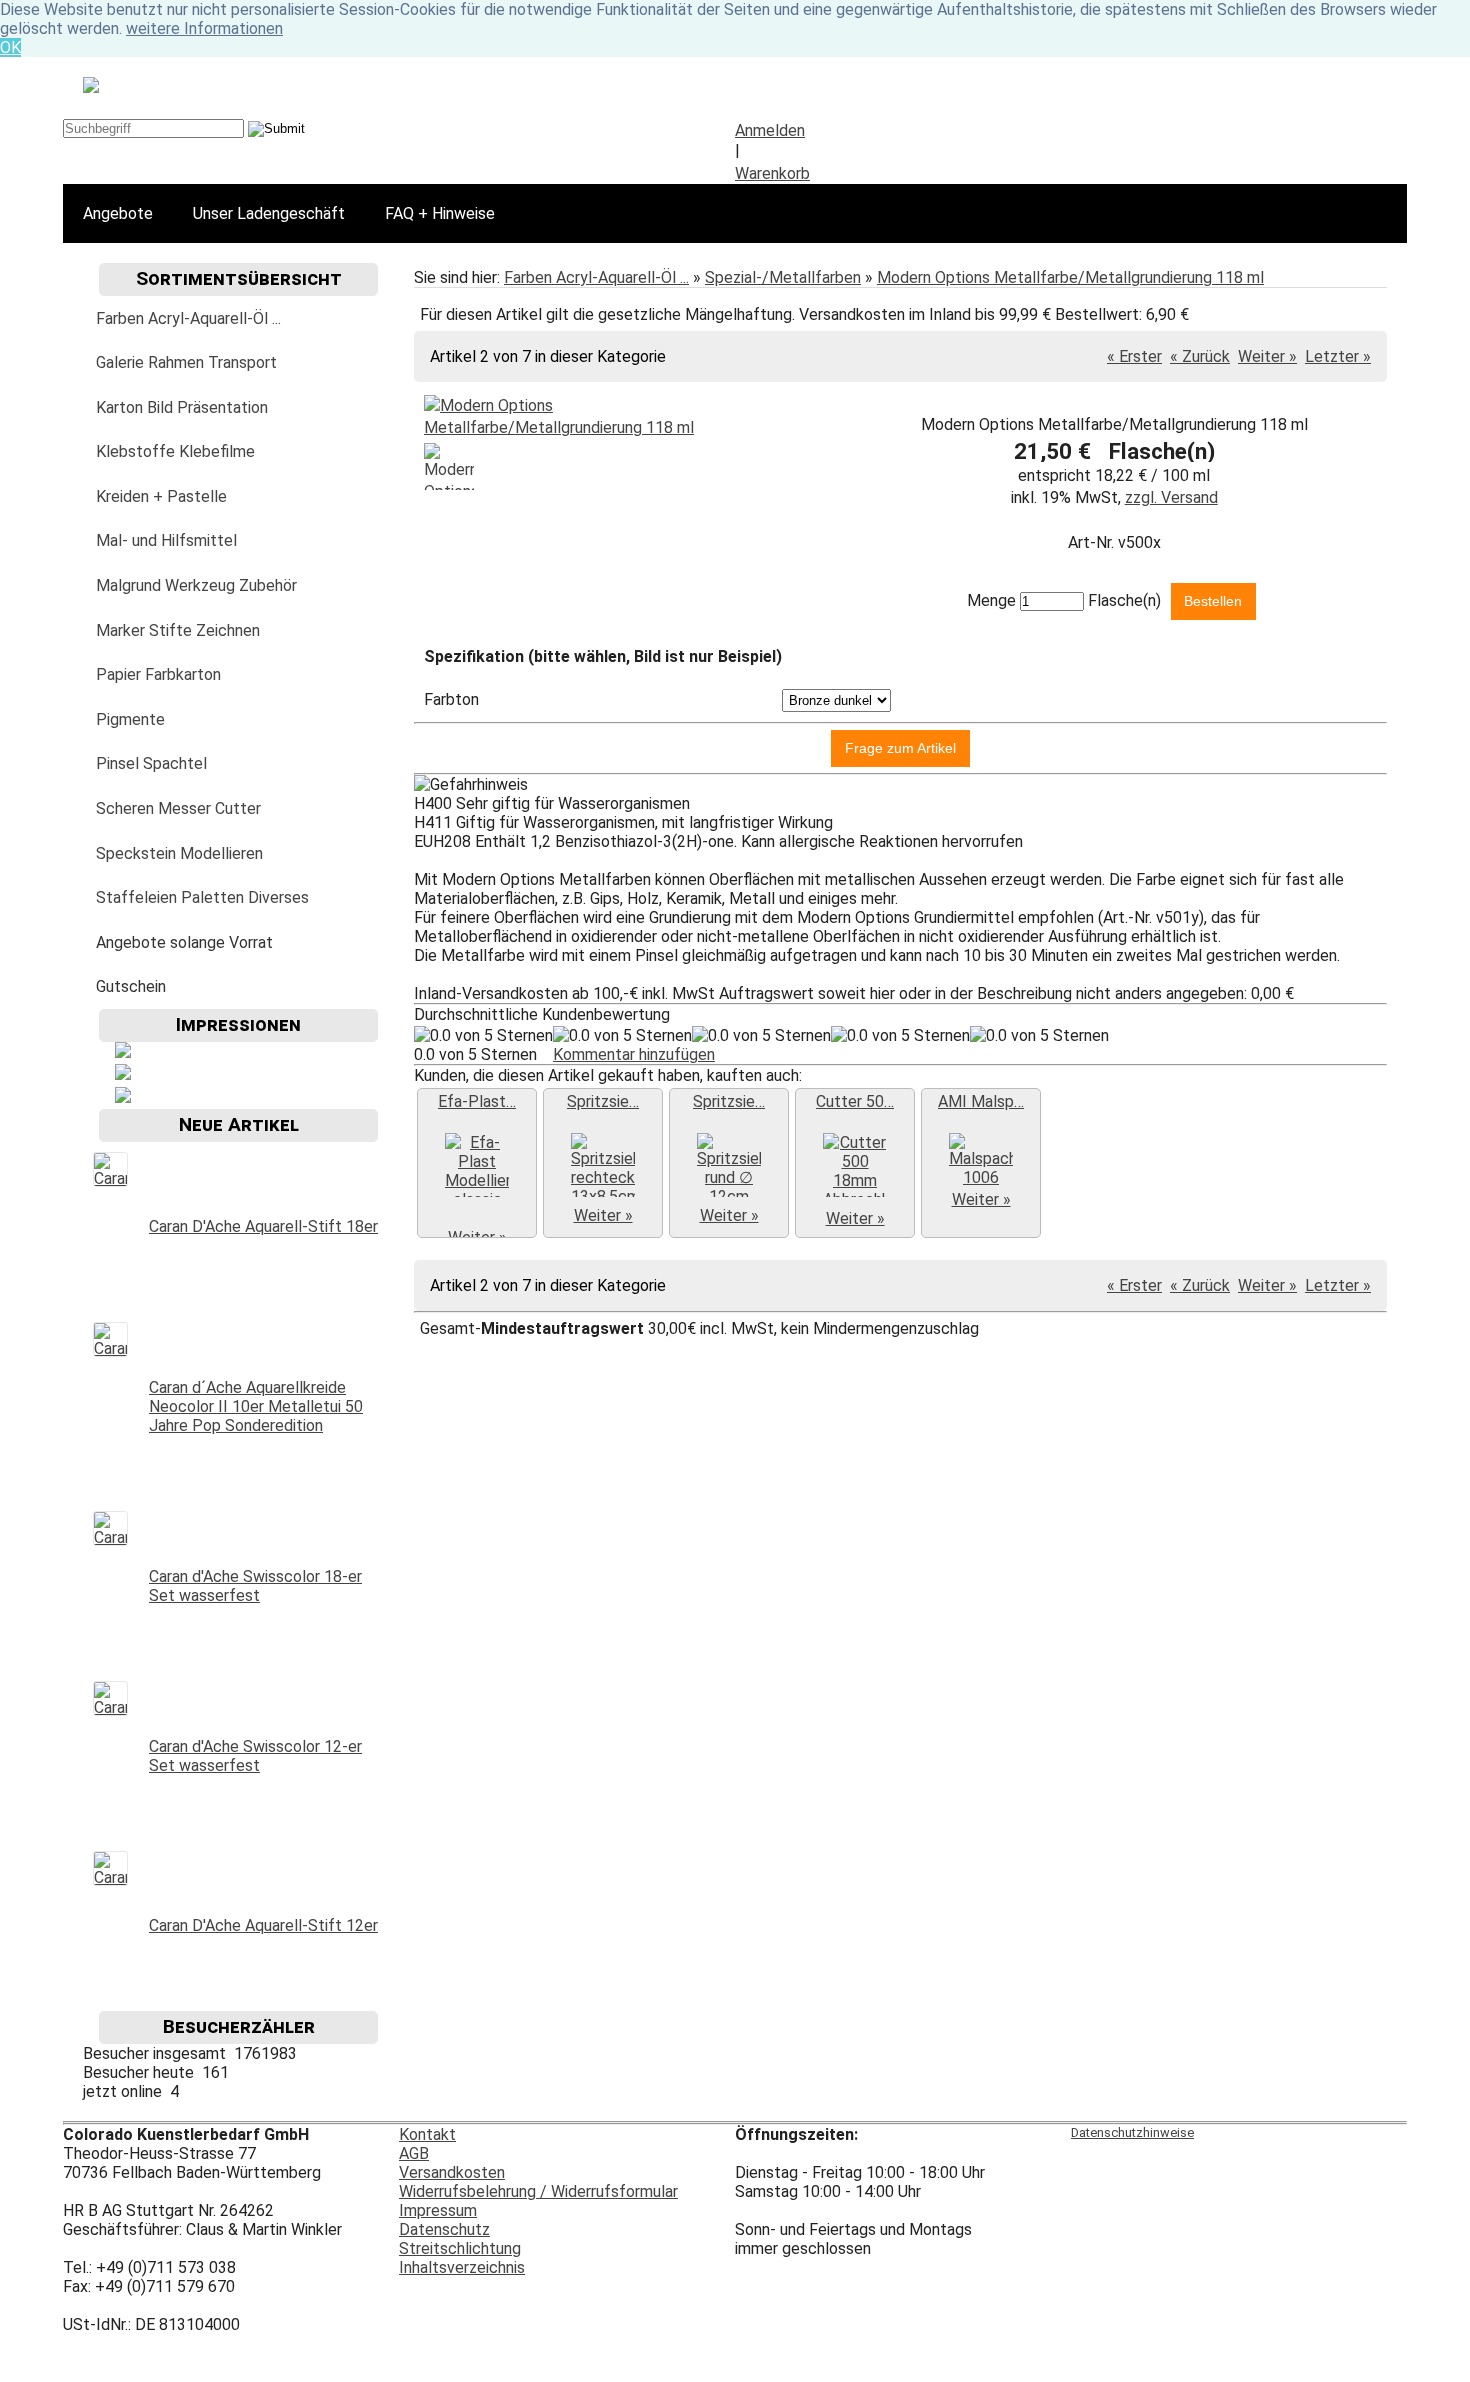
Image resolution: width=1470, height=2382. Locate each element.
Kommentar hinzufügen (634, 1054)
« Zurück (1200, 356)
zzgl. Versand (1171, 497)
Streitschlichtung (460, 2248)
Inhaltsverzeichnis (462, 2267)
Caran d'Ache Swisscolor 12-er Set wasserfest (255, 1756)
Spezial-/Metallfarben (783, 277)
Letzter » (1338, 356)
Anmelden (770, 130)
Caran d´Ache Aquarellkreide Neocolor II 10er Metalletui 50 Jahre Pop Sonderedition (256, 1406)
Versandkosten (452, 2172)
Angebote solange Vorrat (184, 942)
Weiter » (1267, 356)
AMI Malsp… (981, 1101)
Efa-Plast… (477, 1101)
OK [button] (10, 47)
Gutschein (131, 986)
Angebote (118, 213)
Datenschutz (444, 2229)
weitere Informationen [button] (204, 28)
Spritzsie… (603, 1101)
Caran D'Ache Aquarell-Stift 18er (263, 1226)
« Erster (1134, 356)
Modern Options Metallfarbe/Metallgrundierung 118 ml (1070, 277)
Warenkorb (772, 173)
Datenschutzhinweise (1132, 2132)
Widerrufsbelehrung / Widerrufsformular (538, 2191)
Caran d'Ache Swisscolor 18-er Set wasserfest (255, 1586)
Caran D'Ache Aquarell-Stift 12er (263, 1925)
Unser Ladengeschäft (269, 213)
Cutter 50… (855, 1101)
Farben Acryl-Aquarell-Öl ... (596, 277)
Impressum (438, 2210)
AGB (414, 2153)
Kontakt (427, 2134)
